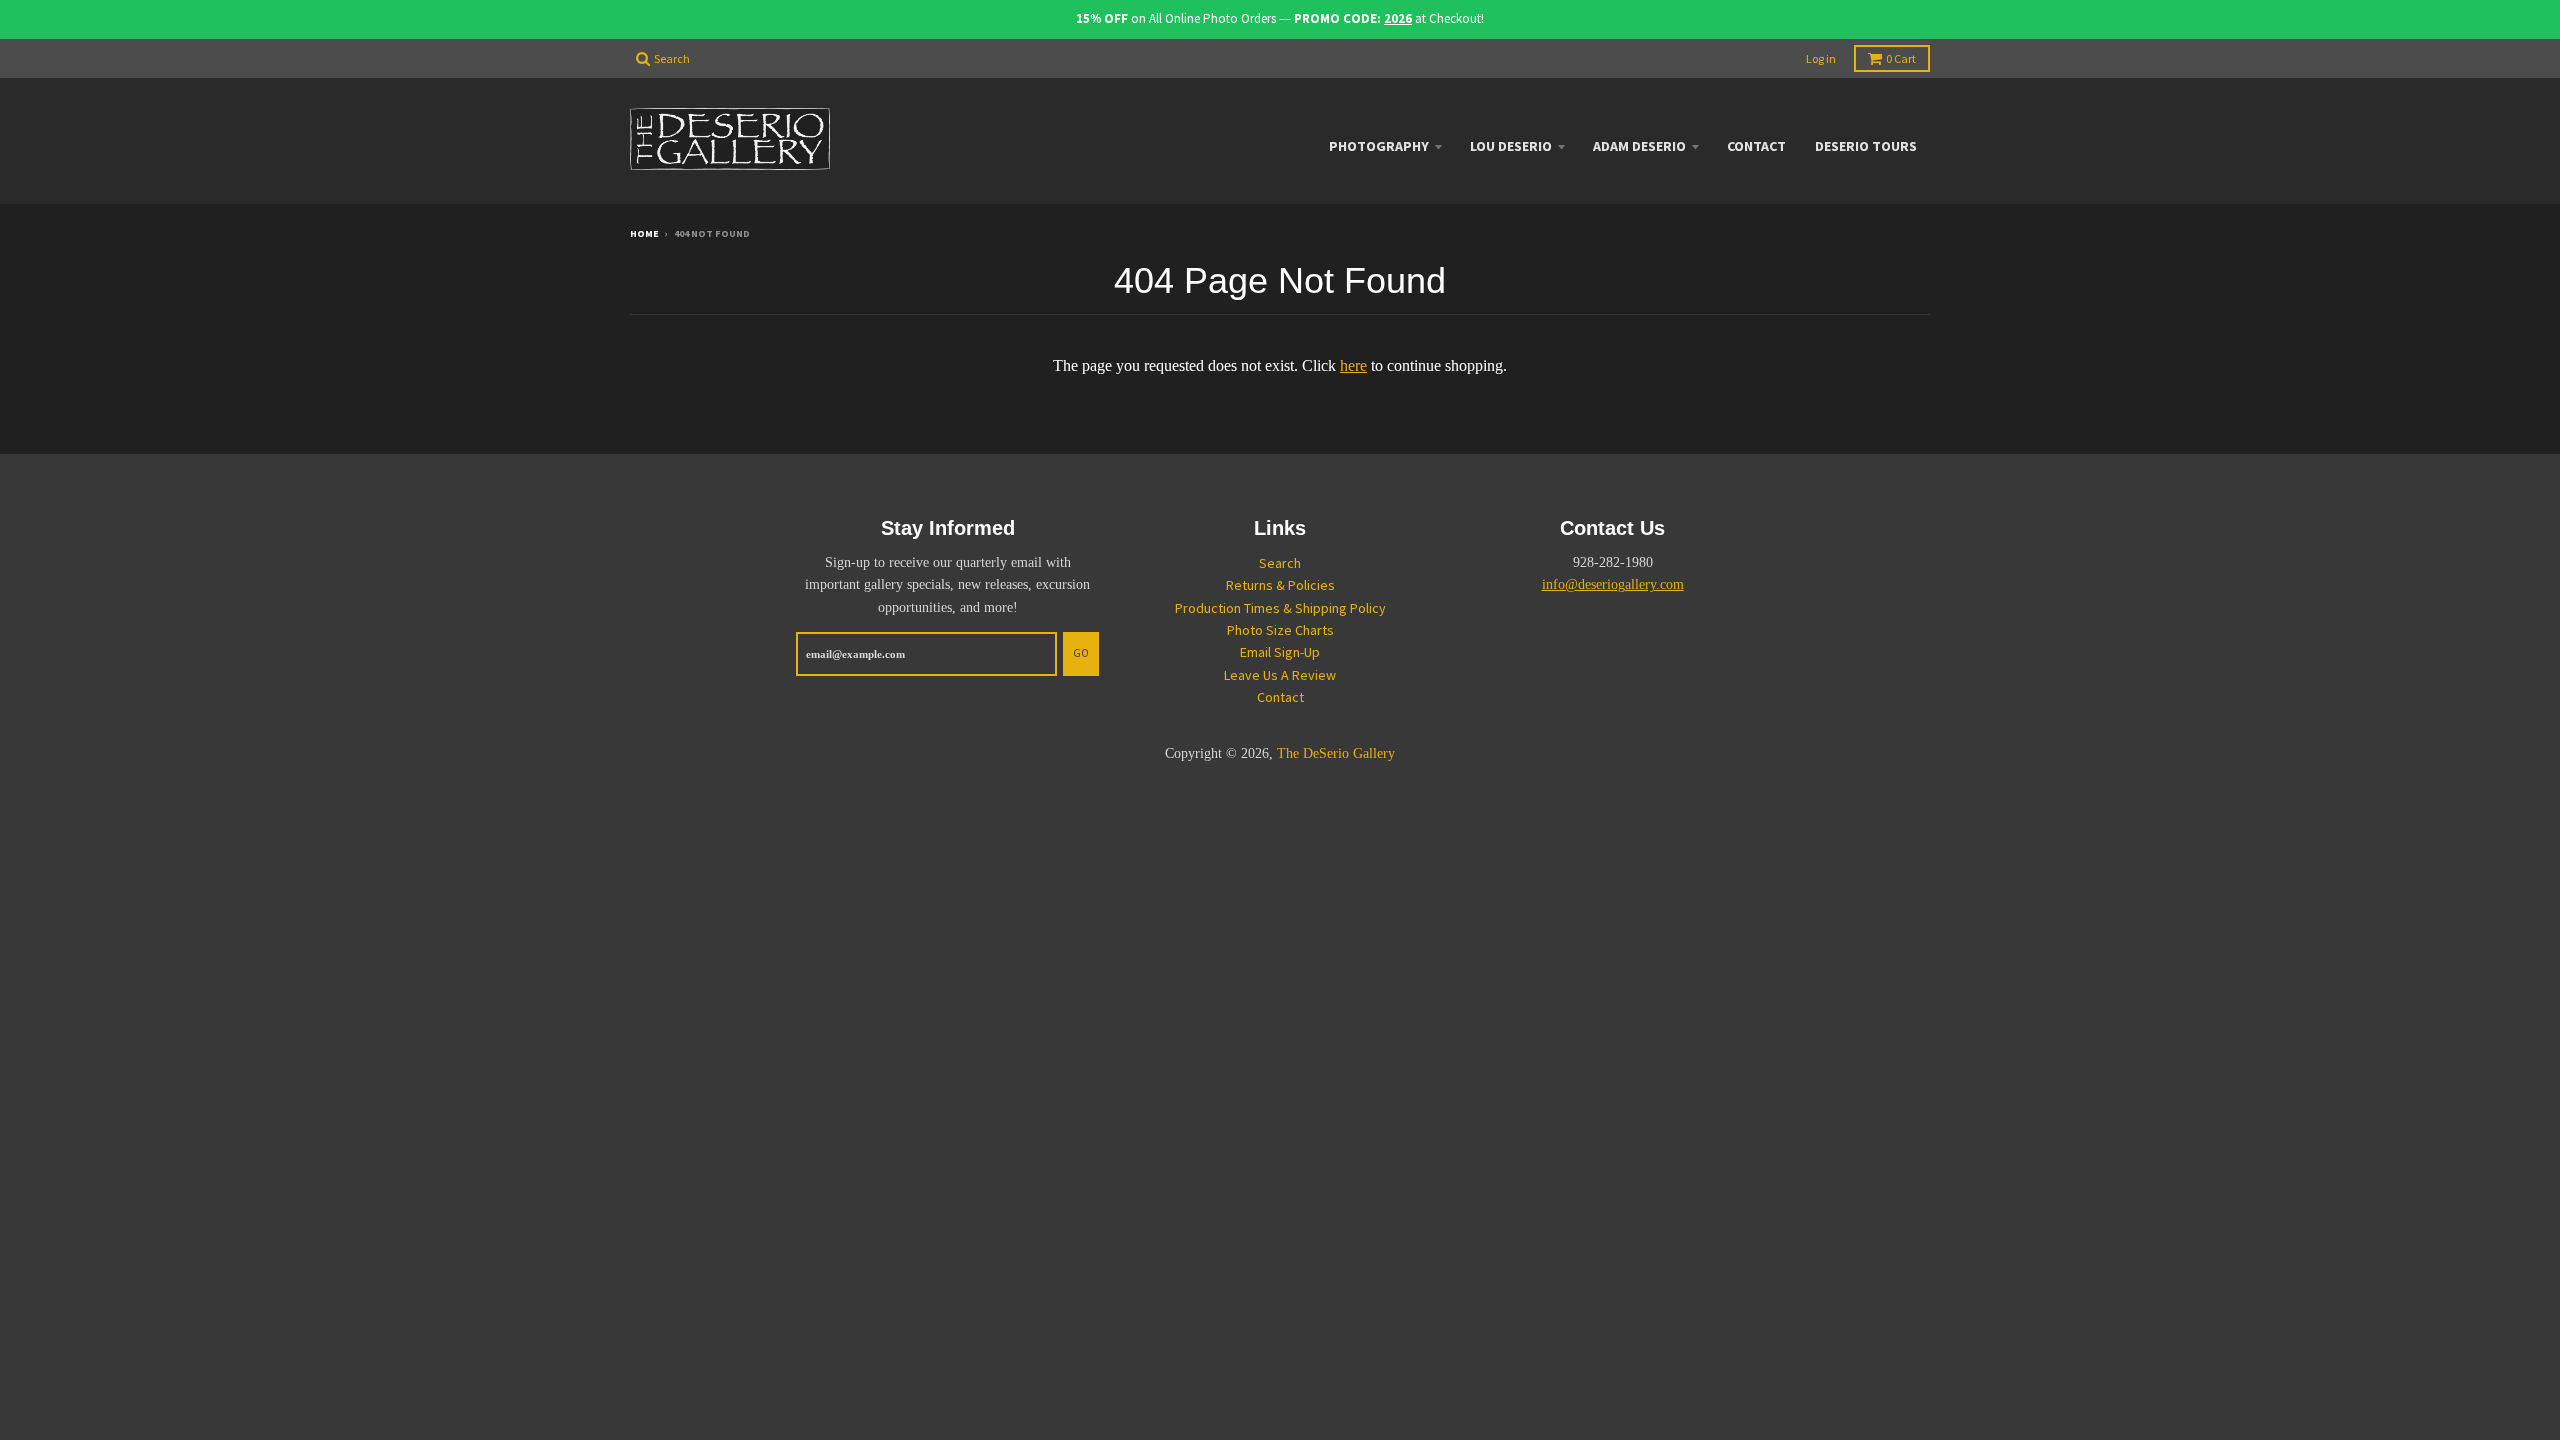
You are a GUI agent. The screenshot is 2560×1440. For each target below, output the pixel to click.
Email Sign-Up (1280, 652)
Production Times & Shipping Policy (1280, 608)
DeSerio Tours (1866, 146)
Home (644, 233)
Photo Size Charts (1280, 630)
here (1353, 365)
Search (1280, 563)
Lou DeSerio (1511, 146)
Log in (1821, 58)
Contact (1756, 146)
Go (1081, 653)
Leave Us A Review (1280, 675)
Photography (1379, 146)
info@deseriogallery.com (1613, 584)
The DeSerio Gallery (1336, 753)
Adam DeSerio (1639, 146)
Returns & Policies (1280, 585)
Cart (1901, 58)
